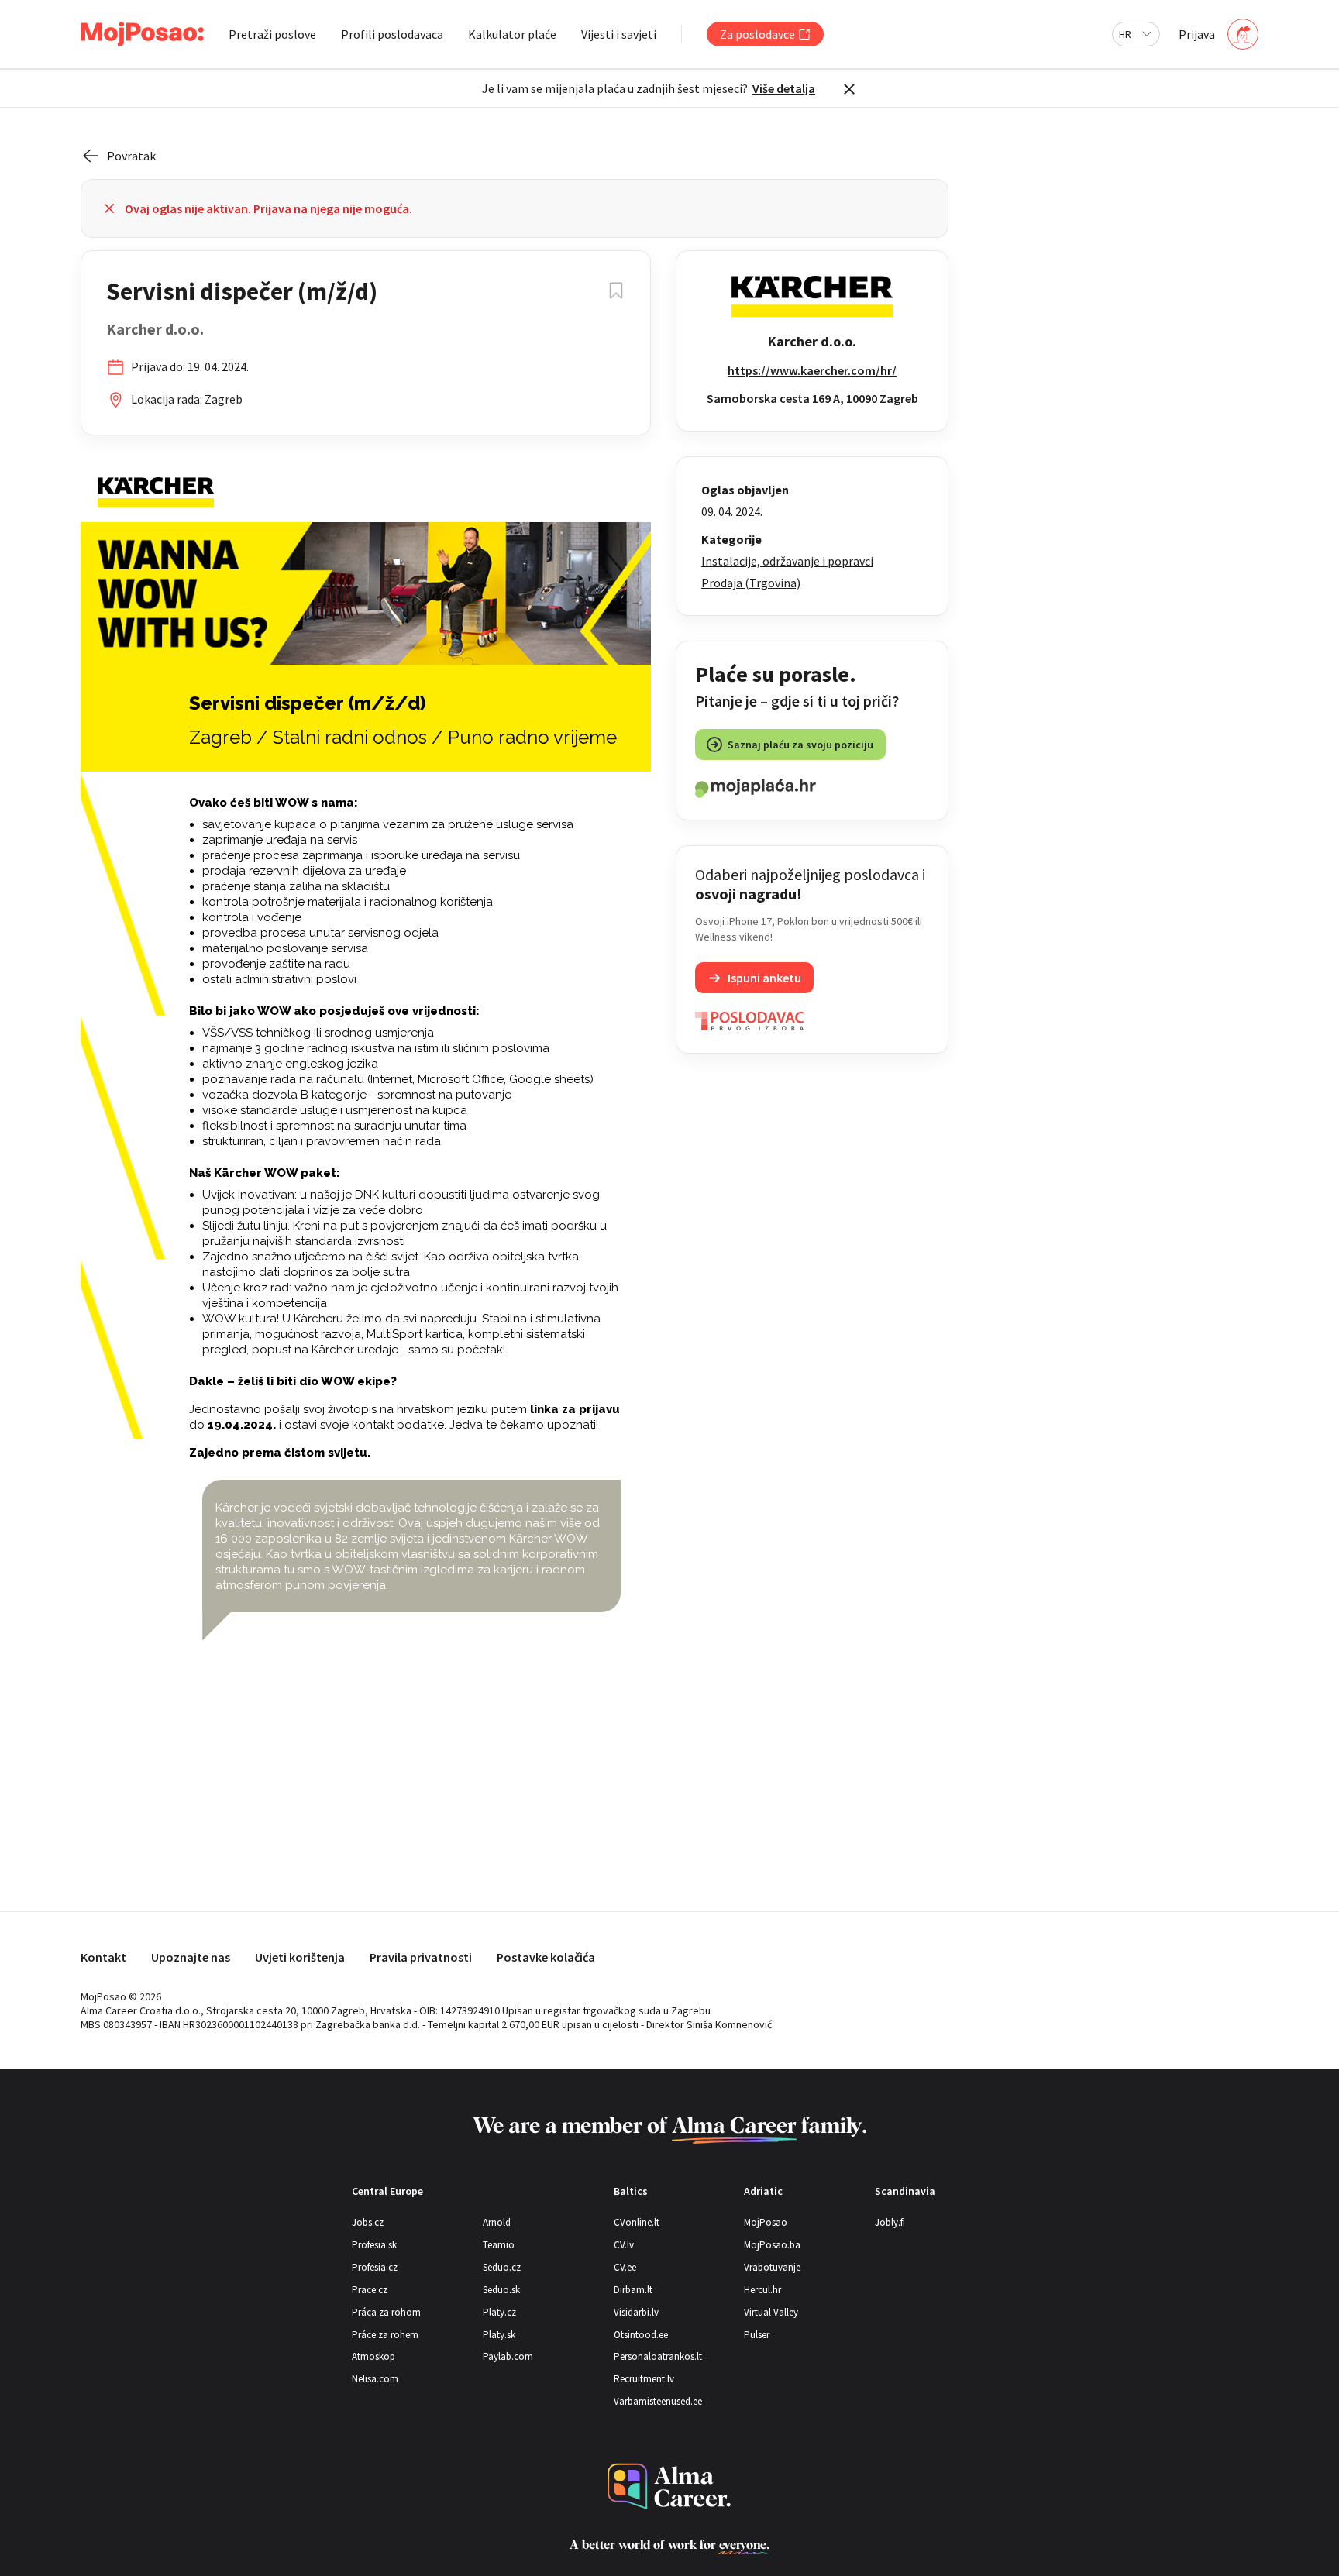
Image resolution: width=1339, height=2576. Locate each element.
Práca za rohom (386, 2312)
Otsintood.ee (641, 2335)
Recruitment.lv (644, 2379)
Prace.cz (370, 2290)
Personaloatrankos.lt (658, 2356)
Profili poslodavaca (392, 34)
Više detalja (784, 88)
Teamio (499, 2245)
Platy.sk (499, 2335)
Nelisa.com (375, 2379)
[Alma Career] (669, 2487)
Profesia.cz (375, 2267)
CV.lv (624, 2245)
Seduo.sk (501, 2290)
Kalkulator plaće (512, 34)
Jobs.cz (368, 2222)
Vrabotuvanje (772, 2267)
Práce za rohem (385, 2335)
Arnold (497, 2222)
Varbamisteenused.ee (658, 2401)
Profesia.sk (374, 2245)
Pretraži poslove (272, 34)
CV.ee (625, 2267)
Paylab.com (508, 2356)
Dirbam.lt (633, 2290)
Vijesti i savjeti (619, 34)
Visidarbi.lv (636, 2312)
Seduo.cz (502, 2267)
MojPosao (766, 2222)
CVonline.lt (637, 2222)
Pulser (757, 2335)
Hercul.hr (762, 2290)
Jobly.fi (890, 2222)
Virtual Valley (771, 2312)
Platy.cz (499, 2312)
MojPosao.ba (772, 2245)
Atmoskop (373, 2356)
